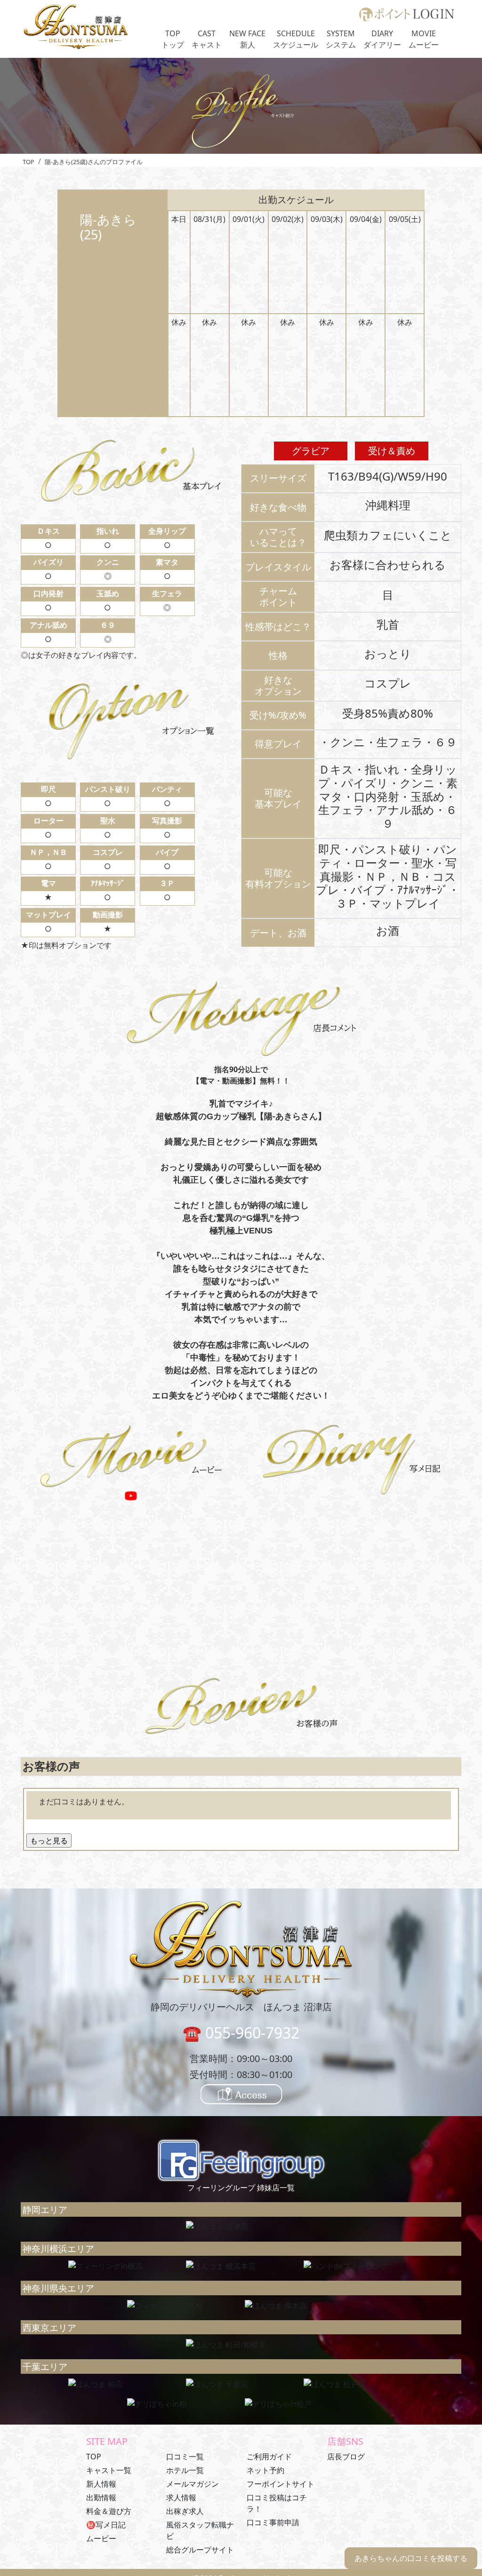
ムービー (101, 2538)
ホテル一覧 (185, 2470)
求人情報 (181, 2497)
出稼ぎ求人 (185, 2511)
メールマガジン (193, 2484)
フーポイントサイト (281, 2484)
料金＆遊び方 (109, 2511)
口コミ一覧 (185, 2457)
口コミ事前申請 (273, 2522)
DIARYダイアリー (382, 39)
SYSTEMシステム (341, 39)
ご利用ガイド (269, 2457)
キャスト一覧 (109, 2470)
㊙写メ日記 (106, 2525)
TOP (94, 2457)
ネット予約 (265, 2470)
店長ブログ (346, 2457)
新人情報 (101, 2484)
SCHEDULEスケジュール (296, 39)
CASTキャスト (207, 39)
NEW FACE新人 (247, 39)
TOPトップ (173, 39)
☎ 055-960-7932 (241, 2033)
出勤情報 (101, 2497)
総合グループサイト (200, 2550)
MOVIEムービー (424, 39)
